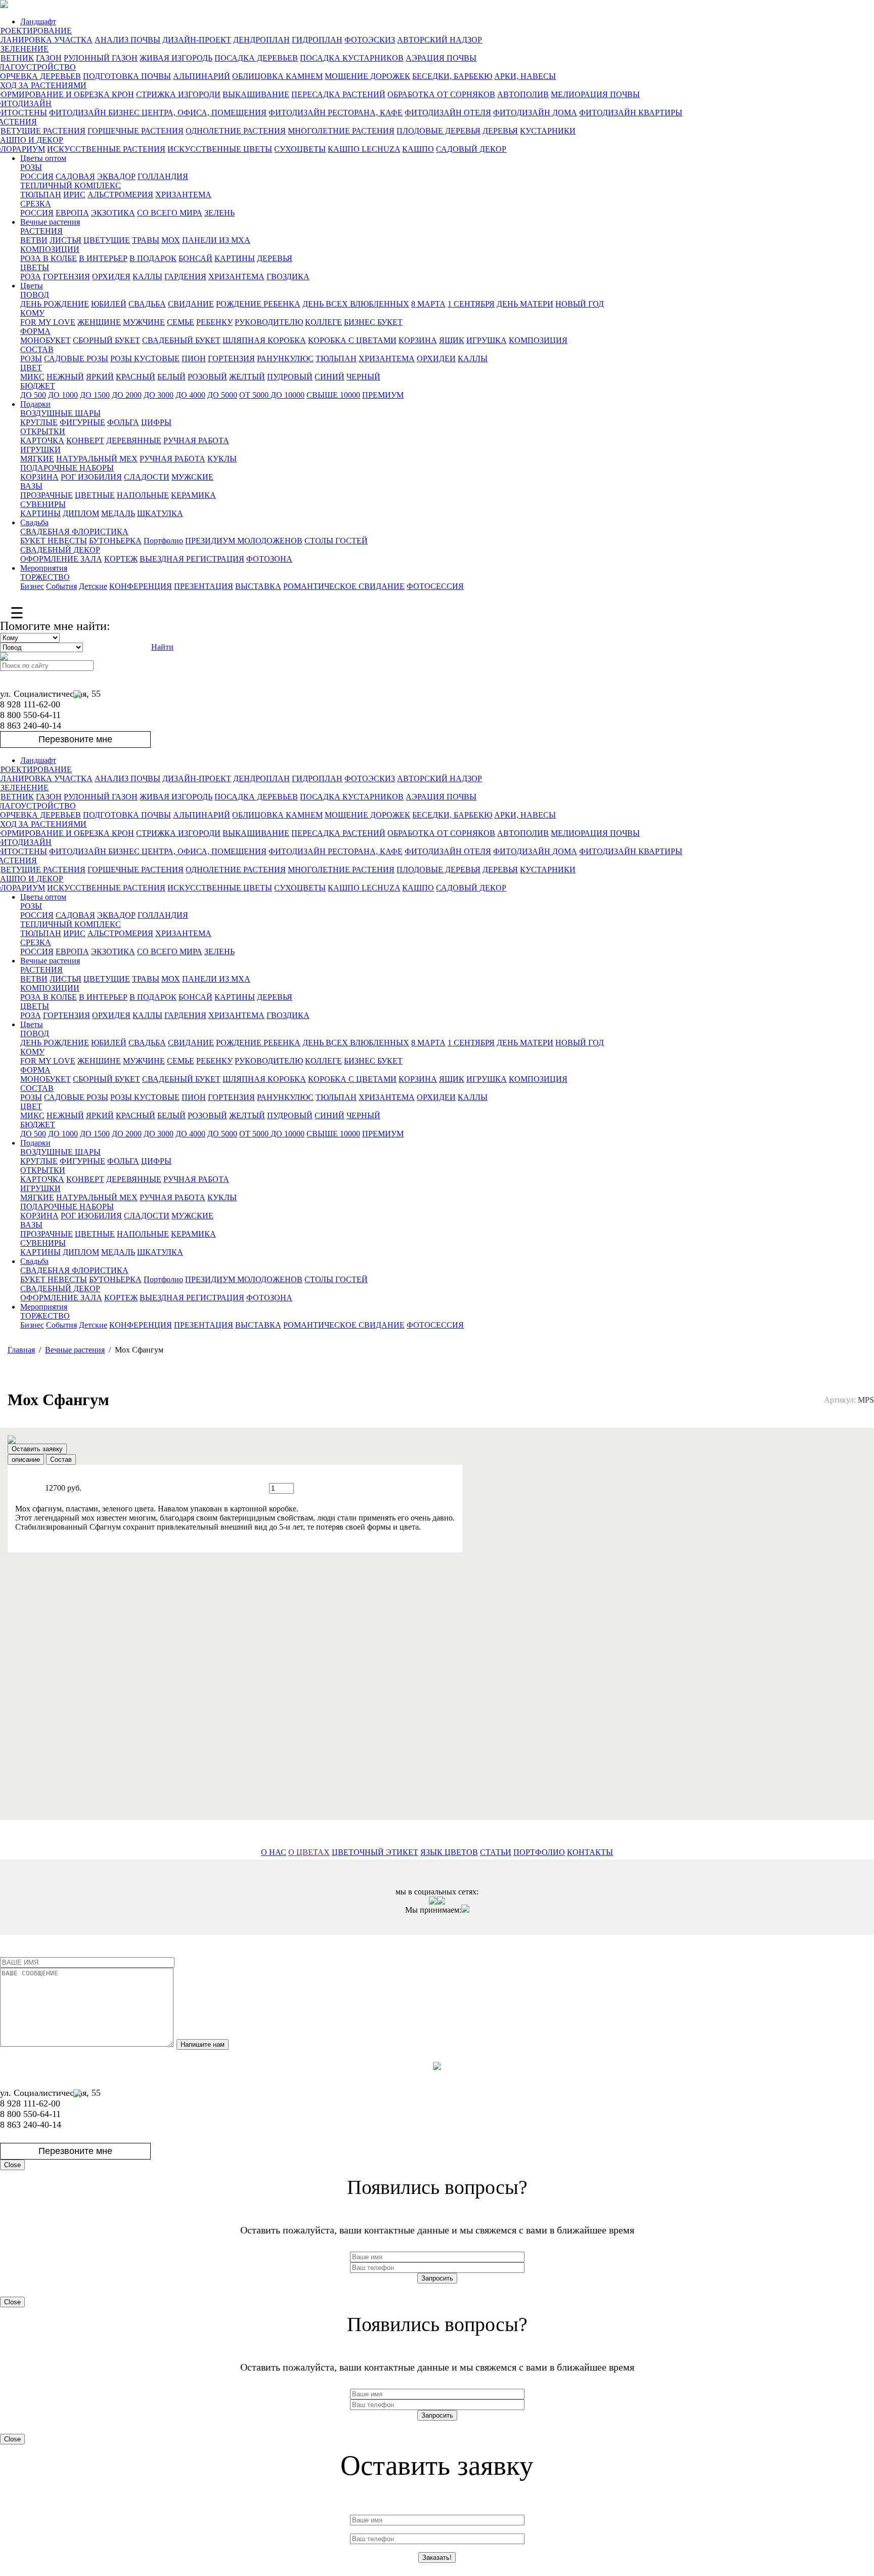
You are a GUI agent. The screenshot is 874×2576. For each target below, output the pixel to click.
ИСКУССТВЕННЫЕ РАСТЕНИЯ (106, 149)
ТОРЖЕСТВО (45, 577)
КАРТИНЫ (235, 258)
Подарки (35, 404)
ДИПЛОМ (81, 513)
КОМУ (32, 313)
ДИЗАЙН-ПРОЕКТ (197, 40)
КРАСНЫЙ (136, 377)
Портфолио (163, 541)
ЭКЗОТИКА (113, 213)
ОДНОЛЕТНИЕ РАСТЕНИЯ (236, 131)
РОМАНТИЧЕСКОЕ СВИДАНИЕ (344, 586)
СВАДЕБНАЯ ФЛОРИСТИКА (74, 532)
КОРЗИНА (418, 340)
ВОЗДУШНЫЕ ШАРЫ (60, 413)
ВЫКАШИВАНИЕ (256, 94)
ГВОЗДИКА (288, 277)
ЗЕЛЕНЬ (220, 213)
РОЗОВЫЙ (207, 377)
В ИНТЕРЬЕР (103, 258)
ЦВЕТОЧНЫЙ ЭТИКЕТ (375, 1852)
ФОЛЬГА (123, 422)
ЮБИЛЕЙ (109, 304)
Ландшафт (38, 22)
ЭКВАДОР (116, 176)
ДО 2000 (127, 395)
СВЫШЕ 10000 (333, 395)
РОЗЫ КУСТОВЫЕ (145, 358)
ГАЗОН (49, 58)
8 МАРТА (428, 304)
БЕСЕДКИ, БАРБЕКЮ (452, 76)
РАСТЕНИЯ (41, 231)
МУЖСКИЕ (192, 477)
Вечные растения (50, 222)
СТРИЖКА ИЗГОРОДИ (178, 94)
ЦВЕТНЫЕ (95, 495)
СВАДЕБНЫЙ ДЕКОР (60, 550)
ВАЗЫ (31, 486)
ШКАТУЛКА (160, 513)
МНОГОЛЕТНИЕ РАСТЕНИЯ (341, 131)
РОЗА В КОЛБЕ (49, 258)
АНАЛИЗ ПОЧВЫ (127, 40)
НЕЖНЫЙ (65, 377)
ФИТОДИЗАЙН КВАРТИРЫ (631, 113)
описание (26, 1460)
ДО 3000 (159, 395)
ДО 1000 (63, 395)
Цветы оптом (43, 158)
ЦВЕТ (31, 368)
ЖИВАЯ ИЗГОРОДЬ (176, 58)
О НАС (274, 1852)
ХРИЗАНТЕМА (183, 195)
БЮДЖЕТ (38, 386)
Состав (61, 1460)
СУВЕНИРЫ (43, 504)
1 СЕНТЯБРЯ (471, 304)
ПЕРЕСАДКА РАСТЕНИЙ (338, 94)
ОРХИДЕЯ (111, 277)
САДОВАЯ (75, 176)
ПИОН (194, 358)
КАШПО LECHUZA (364, 149)
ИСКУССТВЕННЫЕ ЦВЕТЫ (220, 149)
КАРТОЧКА (42, 440)
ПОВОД (35, 295)
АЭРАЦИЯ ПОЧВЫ (441, 58)
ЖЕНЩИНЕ (99, 322)
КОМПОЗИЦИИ (50, 249)
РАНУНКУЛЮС (285, 358)
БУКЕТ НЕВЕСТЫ (54, 541)
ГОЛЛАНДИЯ (163, 176)
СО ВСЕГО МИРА (170, 213)
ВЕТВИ (34, 240)
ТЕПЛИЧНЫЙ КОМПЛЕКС (71, 185)
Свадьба (34, 522)
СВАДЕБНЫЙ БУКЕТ (181, 340)
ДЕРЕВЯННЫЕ (134, 440)
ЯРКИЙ (100, 377)
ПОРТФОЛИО (539, 1852)
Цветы (32, 286)
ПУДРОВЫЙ (290, 377)
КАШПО (418, 149)
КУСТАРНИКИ (548, 131)
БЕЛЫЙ (171, 377)
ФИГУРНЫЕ (82, 422)
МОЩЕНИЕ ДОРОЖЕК (367, 76)
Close (12, 2165)
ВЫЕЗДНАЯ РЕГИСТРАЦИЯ (192, 559)
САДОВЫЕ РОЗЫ (76, 358)
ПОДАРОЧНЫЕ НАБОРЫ (67, 468)
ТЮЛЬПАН (41, 195)
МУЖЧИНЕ (144, 322)
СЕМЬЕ (181, 322)
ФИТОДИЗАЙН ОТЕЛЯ (448, 113)
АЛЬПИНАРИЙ (202, 76)
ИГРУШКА (487, 340)
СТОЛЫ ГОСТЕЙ (336, 541)
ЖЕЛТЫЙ (247, 377)
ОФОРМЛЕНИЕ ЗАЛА (61, 559)
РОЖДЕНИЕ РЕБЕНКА (258, 304)
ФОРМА (35, 331)
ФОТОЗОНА (269, 559)
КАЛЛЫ (147, 277)
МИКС (32, 377)
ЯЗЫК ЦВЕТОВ (449, 1852)
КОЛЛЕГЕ (323, 322)
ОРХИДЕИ (436, 358)
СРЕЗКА (36, 204)
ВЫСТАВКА (258, 586)
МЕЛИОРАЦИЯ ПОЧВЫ (595, 94)
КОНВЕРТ (85, 440)
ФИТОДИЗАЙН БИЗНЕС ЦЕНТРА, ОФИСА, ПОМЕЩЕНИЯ (158, 113)
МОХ (171, 240)
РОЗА (31, 277)
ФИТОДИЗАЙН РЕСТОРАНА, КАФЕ (336, 113)
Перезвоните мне (75, 739)
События (61, 586)
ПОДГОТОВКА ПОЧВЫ (127, 76)
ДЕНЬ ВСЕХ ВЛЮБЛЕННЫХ (356, 304)
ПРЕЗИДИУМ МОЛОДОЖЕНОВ (244, 541)
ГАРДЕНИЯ (185, 277)
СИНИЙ (330, 377)
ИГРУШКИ (40, 450)
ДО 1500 (95, 395)
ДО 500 (33, 395)
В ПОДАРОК (153, 258)
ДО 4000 (190, 395)
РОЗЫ (31, 167)
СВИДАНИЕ (191, 304)
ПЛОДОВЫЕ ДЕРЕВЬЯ (439, 131)
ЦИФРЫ (156, 422)
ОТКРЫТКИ (43, 431)
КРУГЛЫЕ (39, 422)
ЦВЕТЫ (35, 267)
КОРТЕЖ (121, 559)
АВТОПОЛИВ (523, 94)
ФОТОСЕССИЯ (435, 586)
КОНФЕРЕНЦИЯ (141, 586)
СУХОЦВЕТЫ (300, 149)
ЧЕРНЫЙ (363, 377)
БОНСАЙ (195, 258)
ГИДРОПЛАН (317, 40)
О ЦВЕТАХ (309, 1852)
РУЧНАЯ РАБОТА (196, 440)
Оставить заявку (37, 1449)
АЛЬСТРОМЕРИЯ (120, 195)
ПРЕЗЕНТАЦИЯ (204, 586)
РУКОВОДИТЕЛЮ (269, 322)
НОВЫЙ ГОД (580, 304)
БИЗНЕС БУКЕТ (373, 322)
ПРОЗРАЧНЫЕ (47, 495)
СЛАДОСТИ (147, 477)
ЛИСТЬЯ (65, 240)
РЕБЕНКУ (214, 322)
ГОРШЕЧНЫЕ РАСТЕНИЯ (136, 131)
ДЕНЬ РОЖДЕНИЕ (55, 304)
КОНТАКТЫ (590, 1852)
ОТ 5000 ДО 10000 (272, 395)
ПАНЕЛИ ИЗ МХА (216, 240)
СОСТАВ (37, 349)
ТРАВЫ (146, 240)
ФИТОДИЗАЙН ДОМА (535, 113)
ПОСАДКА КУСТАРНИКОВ (352, 58)
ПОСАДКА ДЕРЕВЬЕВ (256, 58)
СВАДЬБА (147, 304)
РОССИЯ (37, 176)
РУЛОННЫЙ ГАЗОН (101, 58)
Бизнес (32, 586)
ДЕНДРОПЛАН (261, 40)
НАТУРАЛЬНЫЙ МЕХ (97, 459)
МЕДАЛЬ (118, 513)
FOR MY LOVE (48, 322)
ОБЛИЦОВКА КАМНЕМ (277, 76)
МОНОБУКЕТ (46, 340)
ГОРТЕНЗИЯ (67, 277)
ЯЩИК (452, 340)
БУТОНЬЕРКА (115, 541)
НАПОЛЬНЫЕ (143, 495)
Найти (162, 647)
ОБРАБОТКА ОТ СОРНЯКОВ (441, 94)
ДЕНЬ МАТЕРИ (525, 304)
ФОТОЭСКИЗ (370, 40)
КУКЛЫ (222, 459)
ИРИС (74, 195)
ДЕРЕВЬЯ (500, 131)
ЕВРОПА (72, 213)
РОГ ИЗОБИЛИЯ (91, 477)
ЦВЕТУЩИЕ (107, 240)
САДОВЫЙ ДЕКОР (471, 149)
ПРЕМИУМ (383, 395)
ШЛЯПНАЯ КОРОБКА (264, 340)
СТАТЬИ (496, 1852)
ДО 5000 (222, 395)
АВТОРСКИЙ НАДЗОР (440, 40)
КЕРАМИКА (193, 495)
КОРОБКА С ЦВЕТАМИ (352, 340)
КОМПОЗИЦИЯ (538, 340)
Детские (93, 586)
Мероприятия (44, 568)
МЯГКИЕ (37, 459)
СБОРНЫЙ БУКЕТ (106, 340)
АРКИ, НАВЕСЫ (525, 76)
